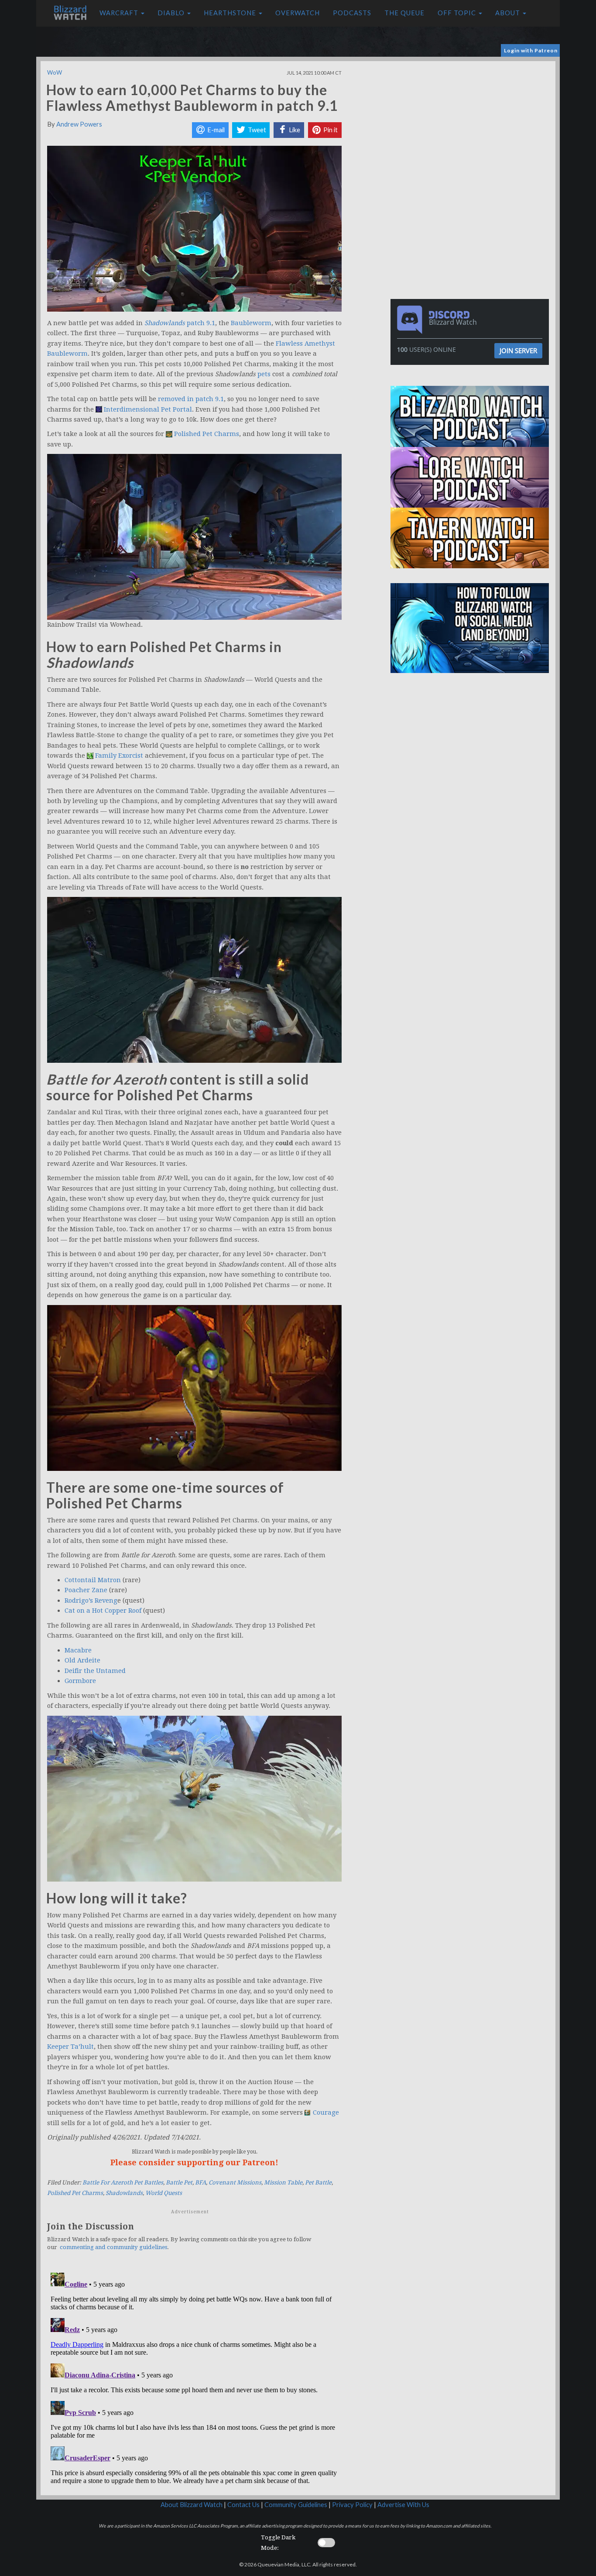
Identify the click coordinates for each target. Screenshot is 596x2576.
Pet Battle (318, 2183)
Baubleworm (251, 323)
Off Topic (458, 13)
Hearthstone (231, 13)
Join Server (518, 350)
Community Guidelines (296, 2505)
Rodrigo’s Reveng (91, 1601)
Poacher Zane (86, 1590)
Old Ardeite (82, 1660)
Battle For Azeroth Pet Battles (123, 2183)
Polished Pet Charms (207, 434)
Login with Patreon (531, 50)
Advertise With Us (403, 2505)
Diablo (172, 13)
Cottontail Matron (93, 1580)
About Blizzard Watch (192, 2505)
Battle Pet (179, 2183)
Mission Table (283, 2183)
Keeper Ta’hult (70, 2047)
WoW (55, 72)
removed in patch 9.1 (191, 399)
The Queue (404, 13)
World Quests (164, 2193)
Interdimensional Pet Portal (148, 409)
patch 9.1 (201, 323)
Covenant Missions (235, 2183)
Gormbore (80, 1681)
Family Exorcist (119, 756)
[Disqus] (194, 2378)
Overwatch (298, 13)
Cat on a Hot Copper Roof (103, 1611)
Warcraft (120, 13)
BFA (200, 2183)
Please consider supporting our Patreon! (194, 2162)
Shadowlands (124, 2193)
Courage (326, 2112)
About (509, 13)
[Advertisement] (472, 122)
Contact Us (243, 2505)
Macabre (78, 1650)
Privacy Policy (352, 2505)
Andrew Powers (79, 124)
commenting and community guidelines (113, 2247)
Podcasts (352, 13)
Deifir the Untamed (95, 1671)
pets (264, 374)
